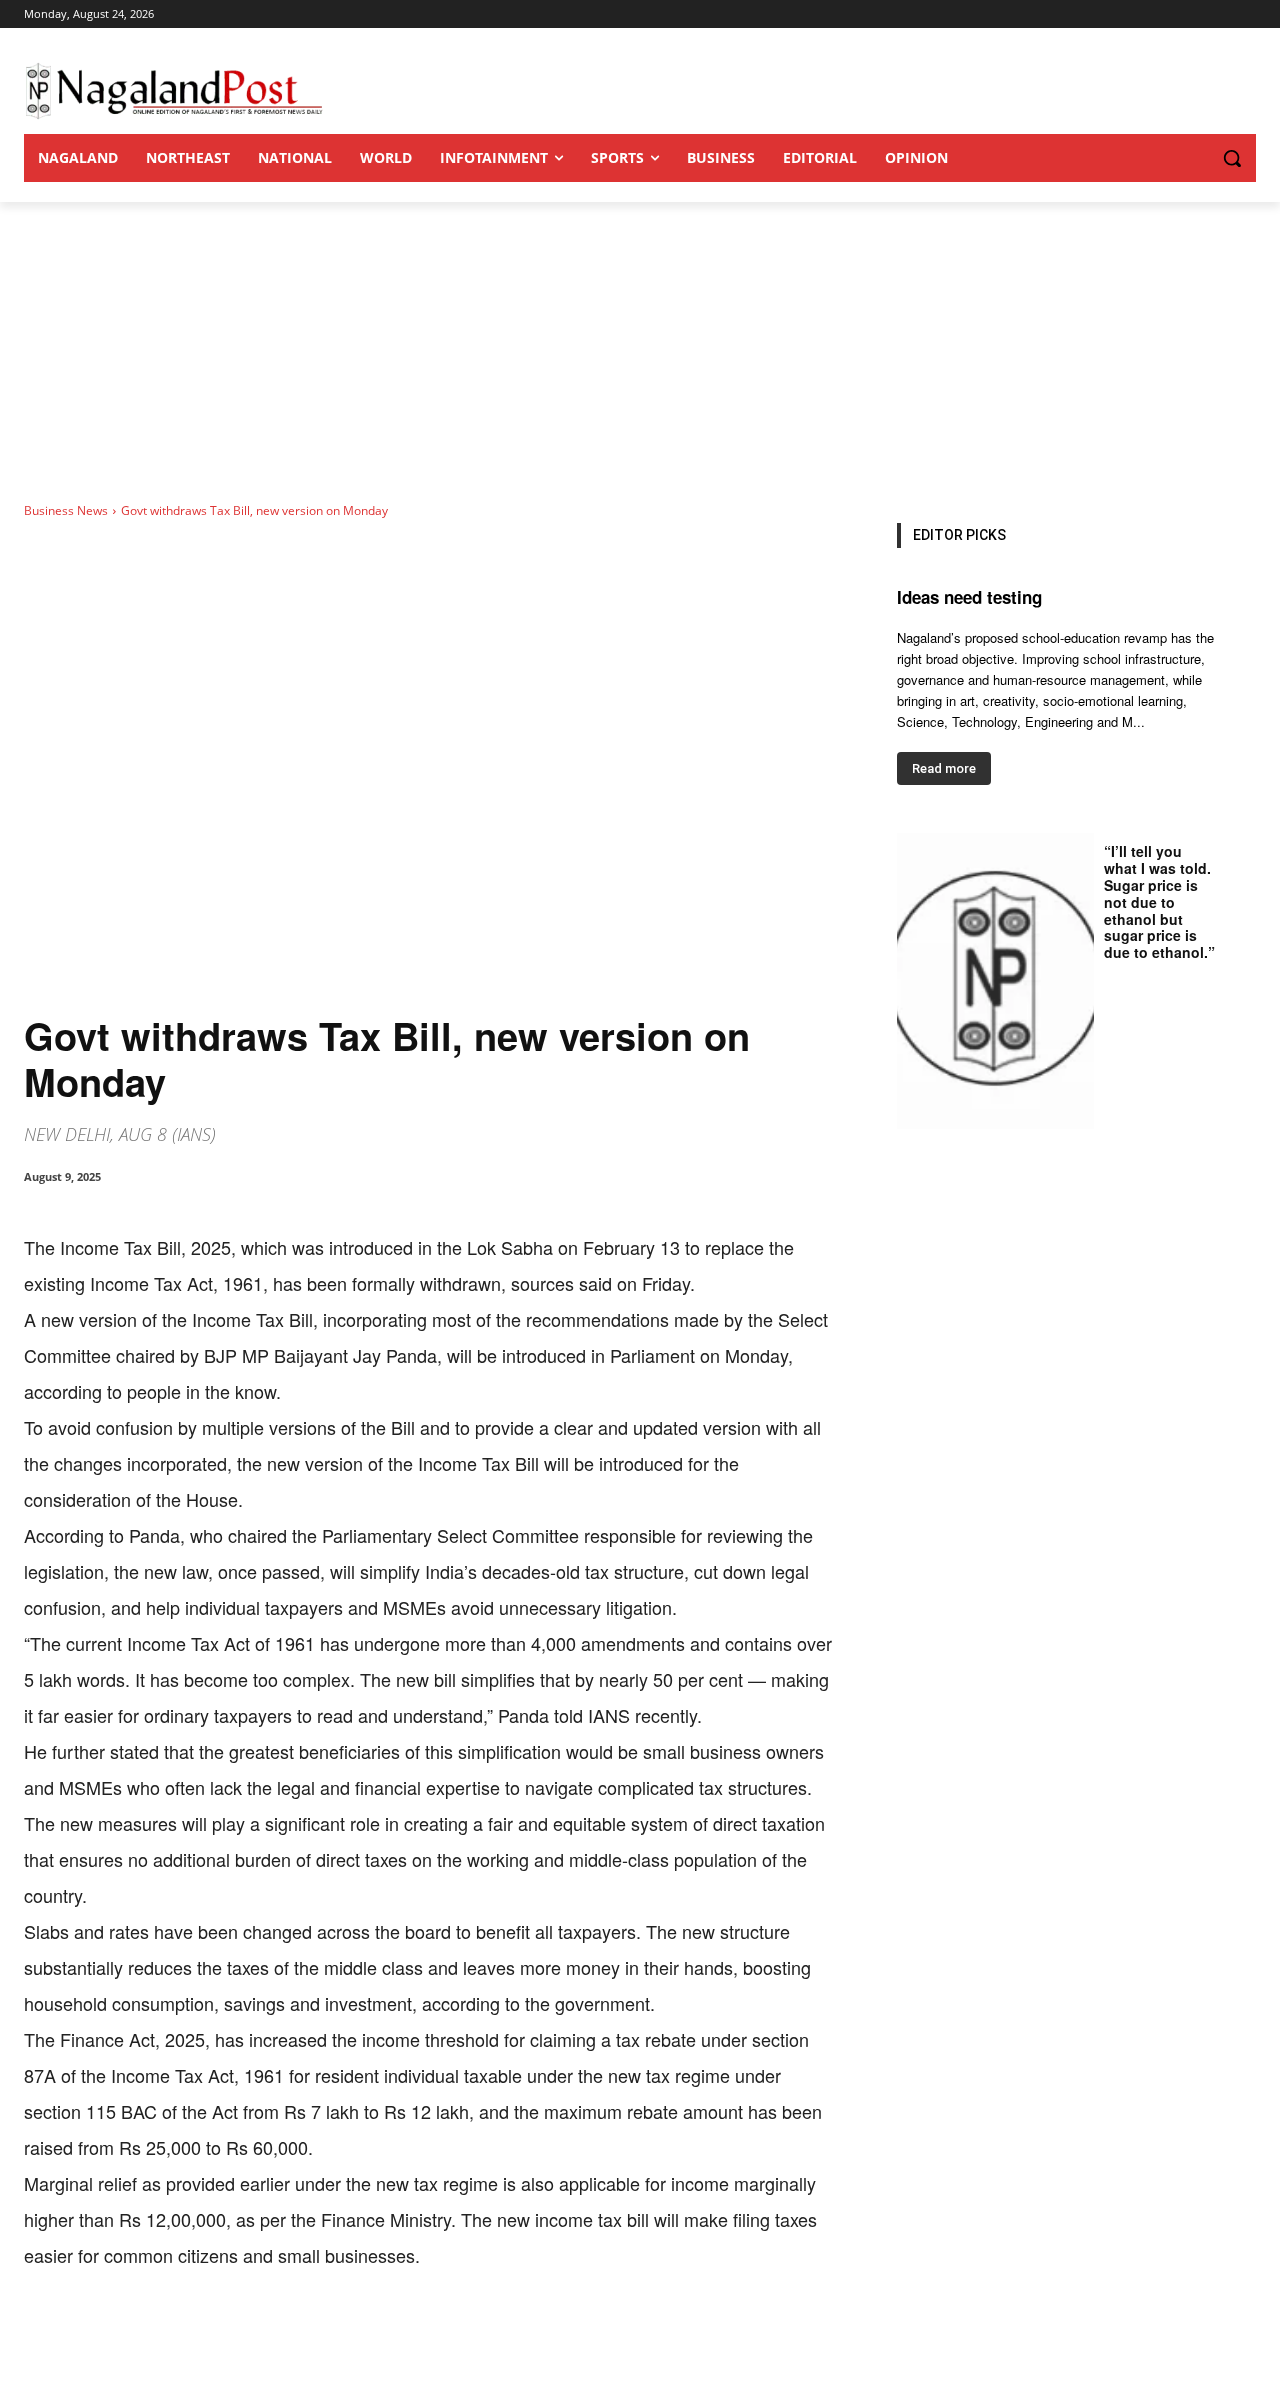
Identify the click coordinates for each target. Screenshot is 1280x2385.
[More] (439, 2335)
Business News (66, 510)
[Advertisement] (640, 352)
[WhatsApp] (254, 2335)
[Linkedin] (300, 2335)
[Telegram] (392, 2335)
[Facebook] (162, 2335)
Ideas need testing (969, 597)
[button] (1192, 158)
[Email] (346, 2335)
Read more (944, 768)
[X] (208, 2335)
